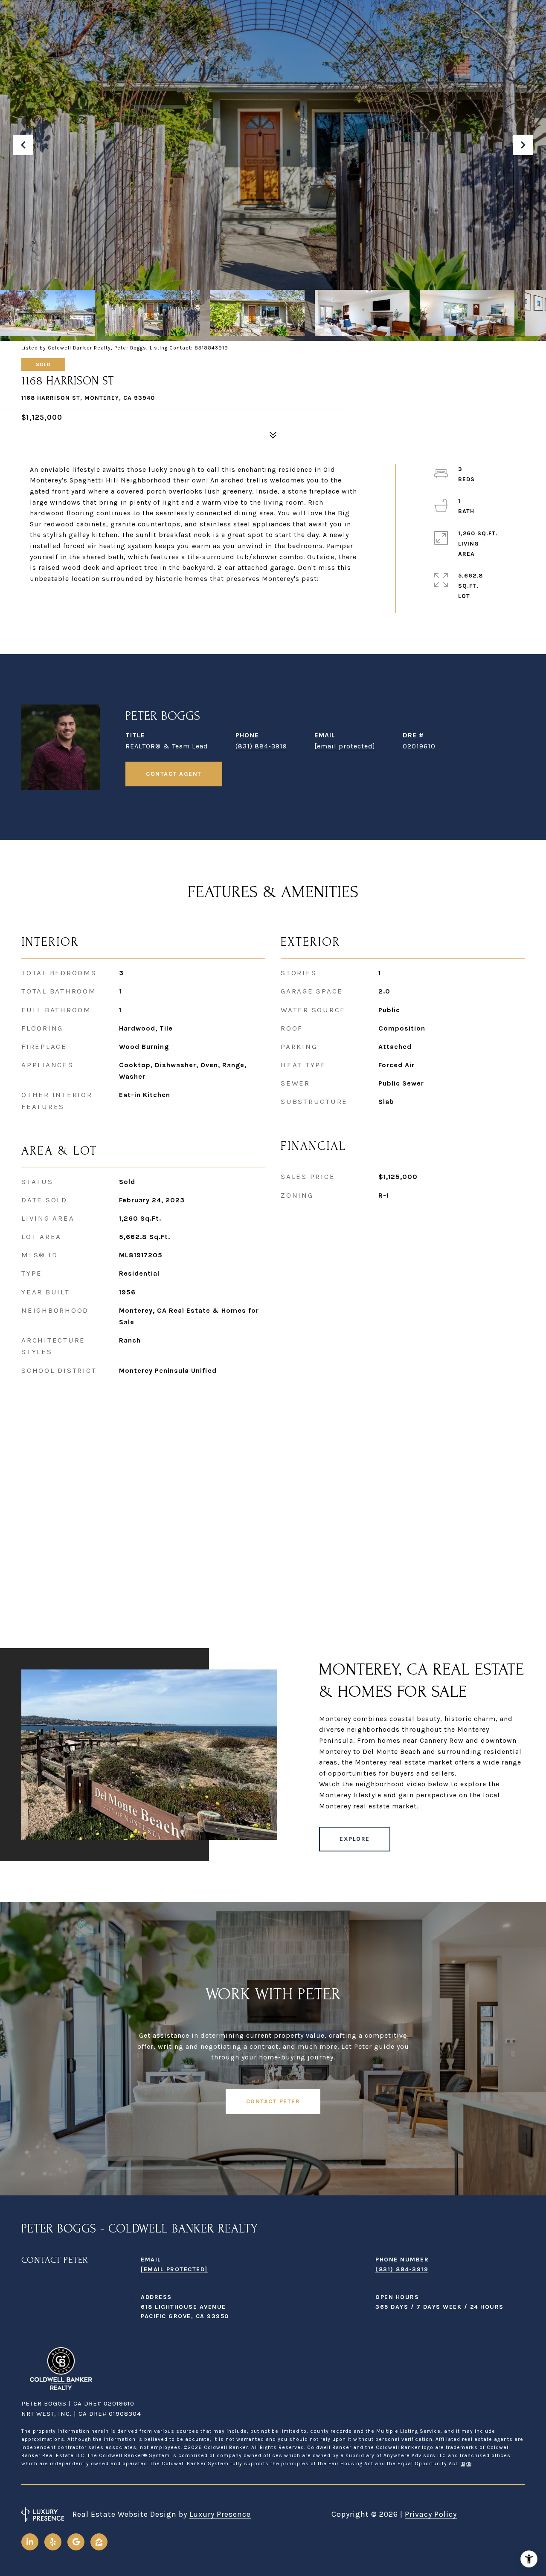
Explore (355, 1839)
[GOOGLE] (76, 2542)
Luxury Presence (220, 2514)
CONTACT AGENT (174, 774)
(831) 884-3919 (261, 746)
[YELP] (53, 2542)
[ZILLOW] (99, 2542)
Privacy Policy (431, 2514)
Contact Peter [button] (273, 2101)
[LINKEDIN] (30, 2542)
